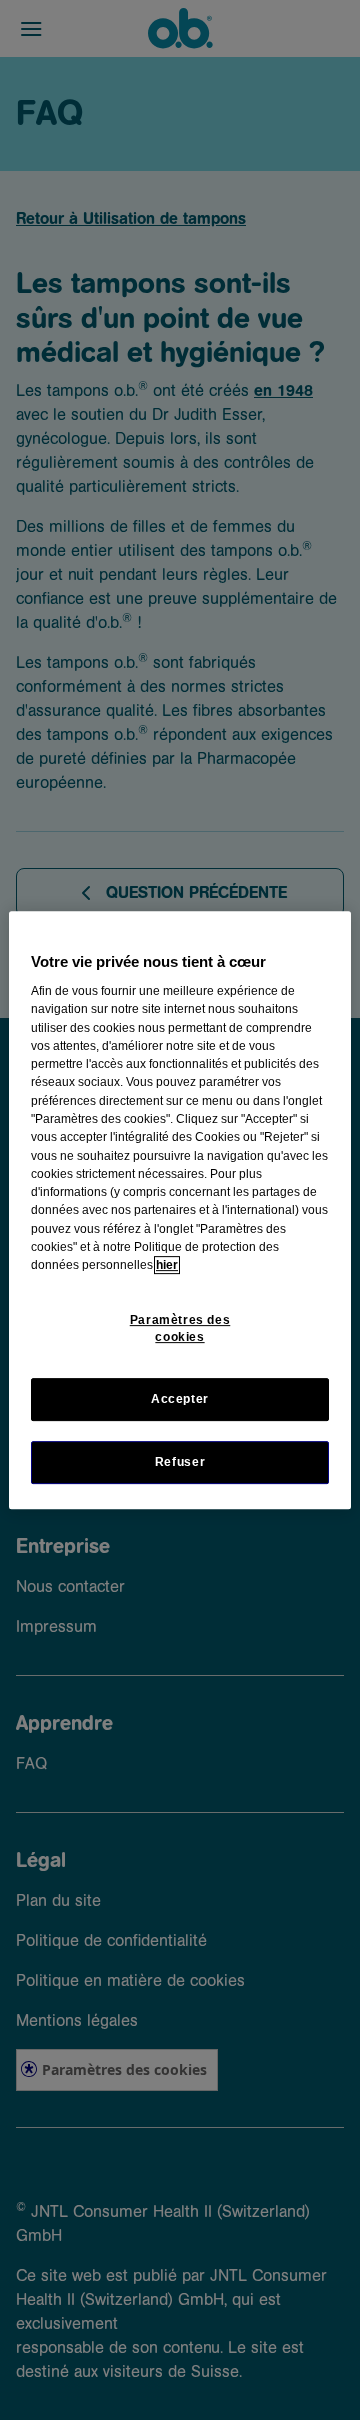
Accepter (180, 1399)
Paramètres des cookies (180, 1328)
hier (167, 1265)
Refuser (180, 1462)
